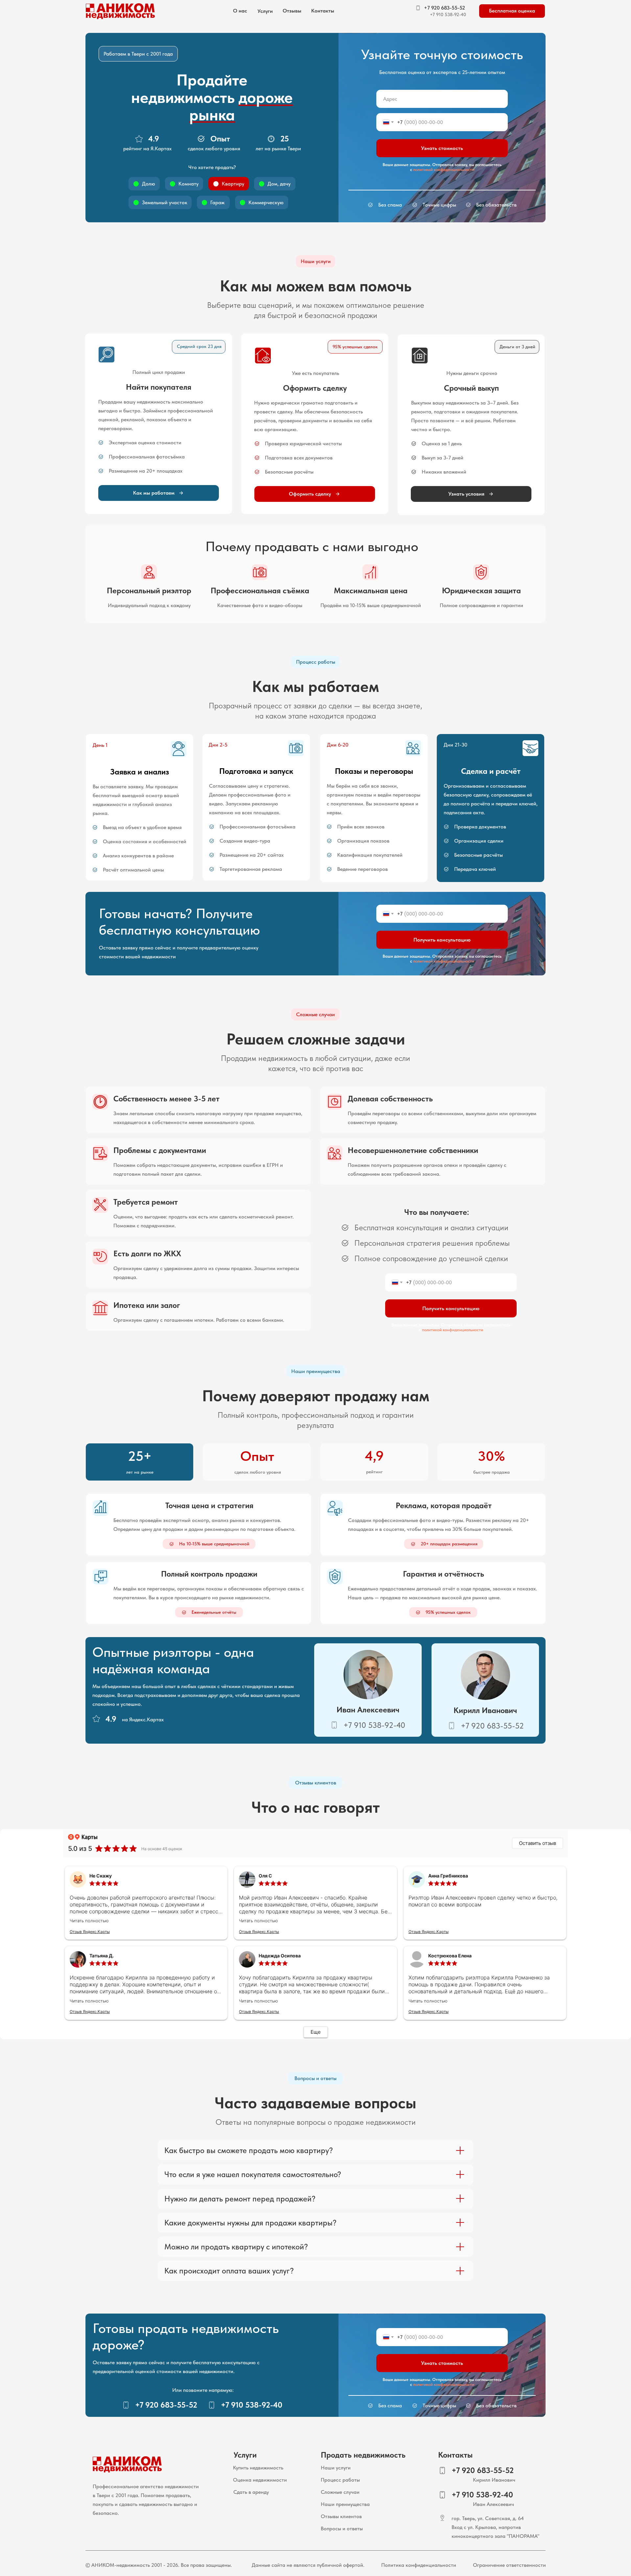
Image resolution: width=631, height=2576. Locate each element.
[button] (265, 11)
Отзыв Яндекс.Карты (90, 1932)
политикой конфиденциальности (444, 170)
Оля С (265, 1876)
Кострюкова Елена (450, 1956)
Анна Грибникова (448, 1876)
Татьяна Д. (102, 1956)
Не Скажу (101, 1876)
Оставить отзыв (538, 1843)
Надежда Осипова (280, 1956)
